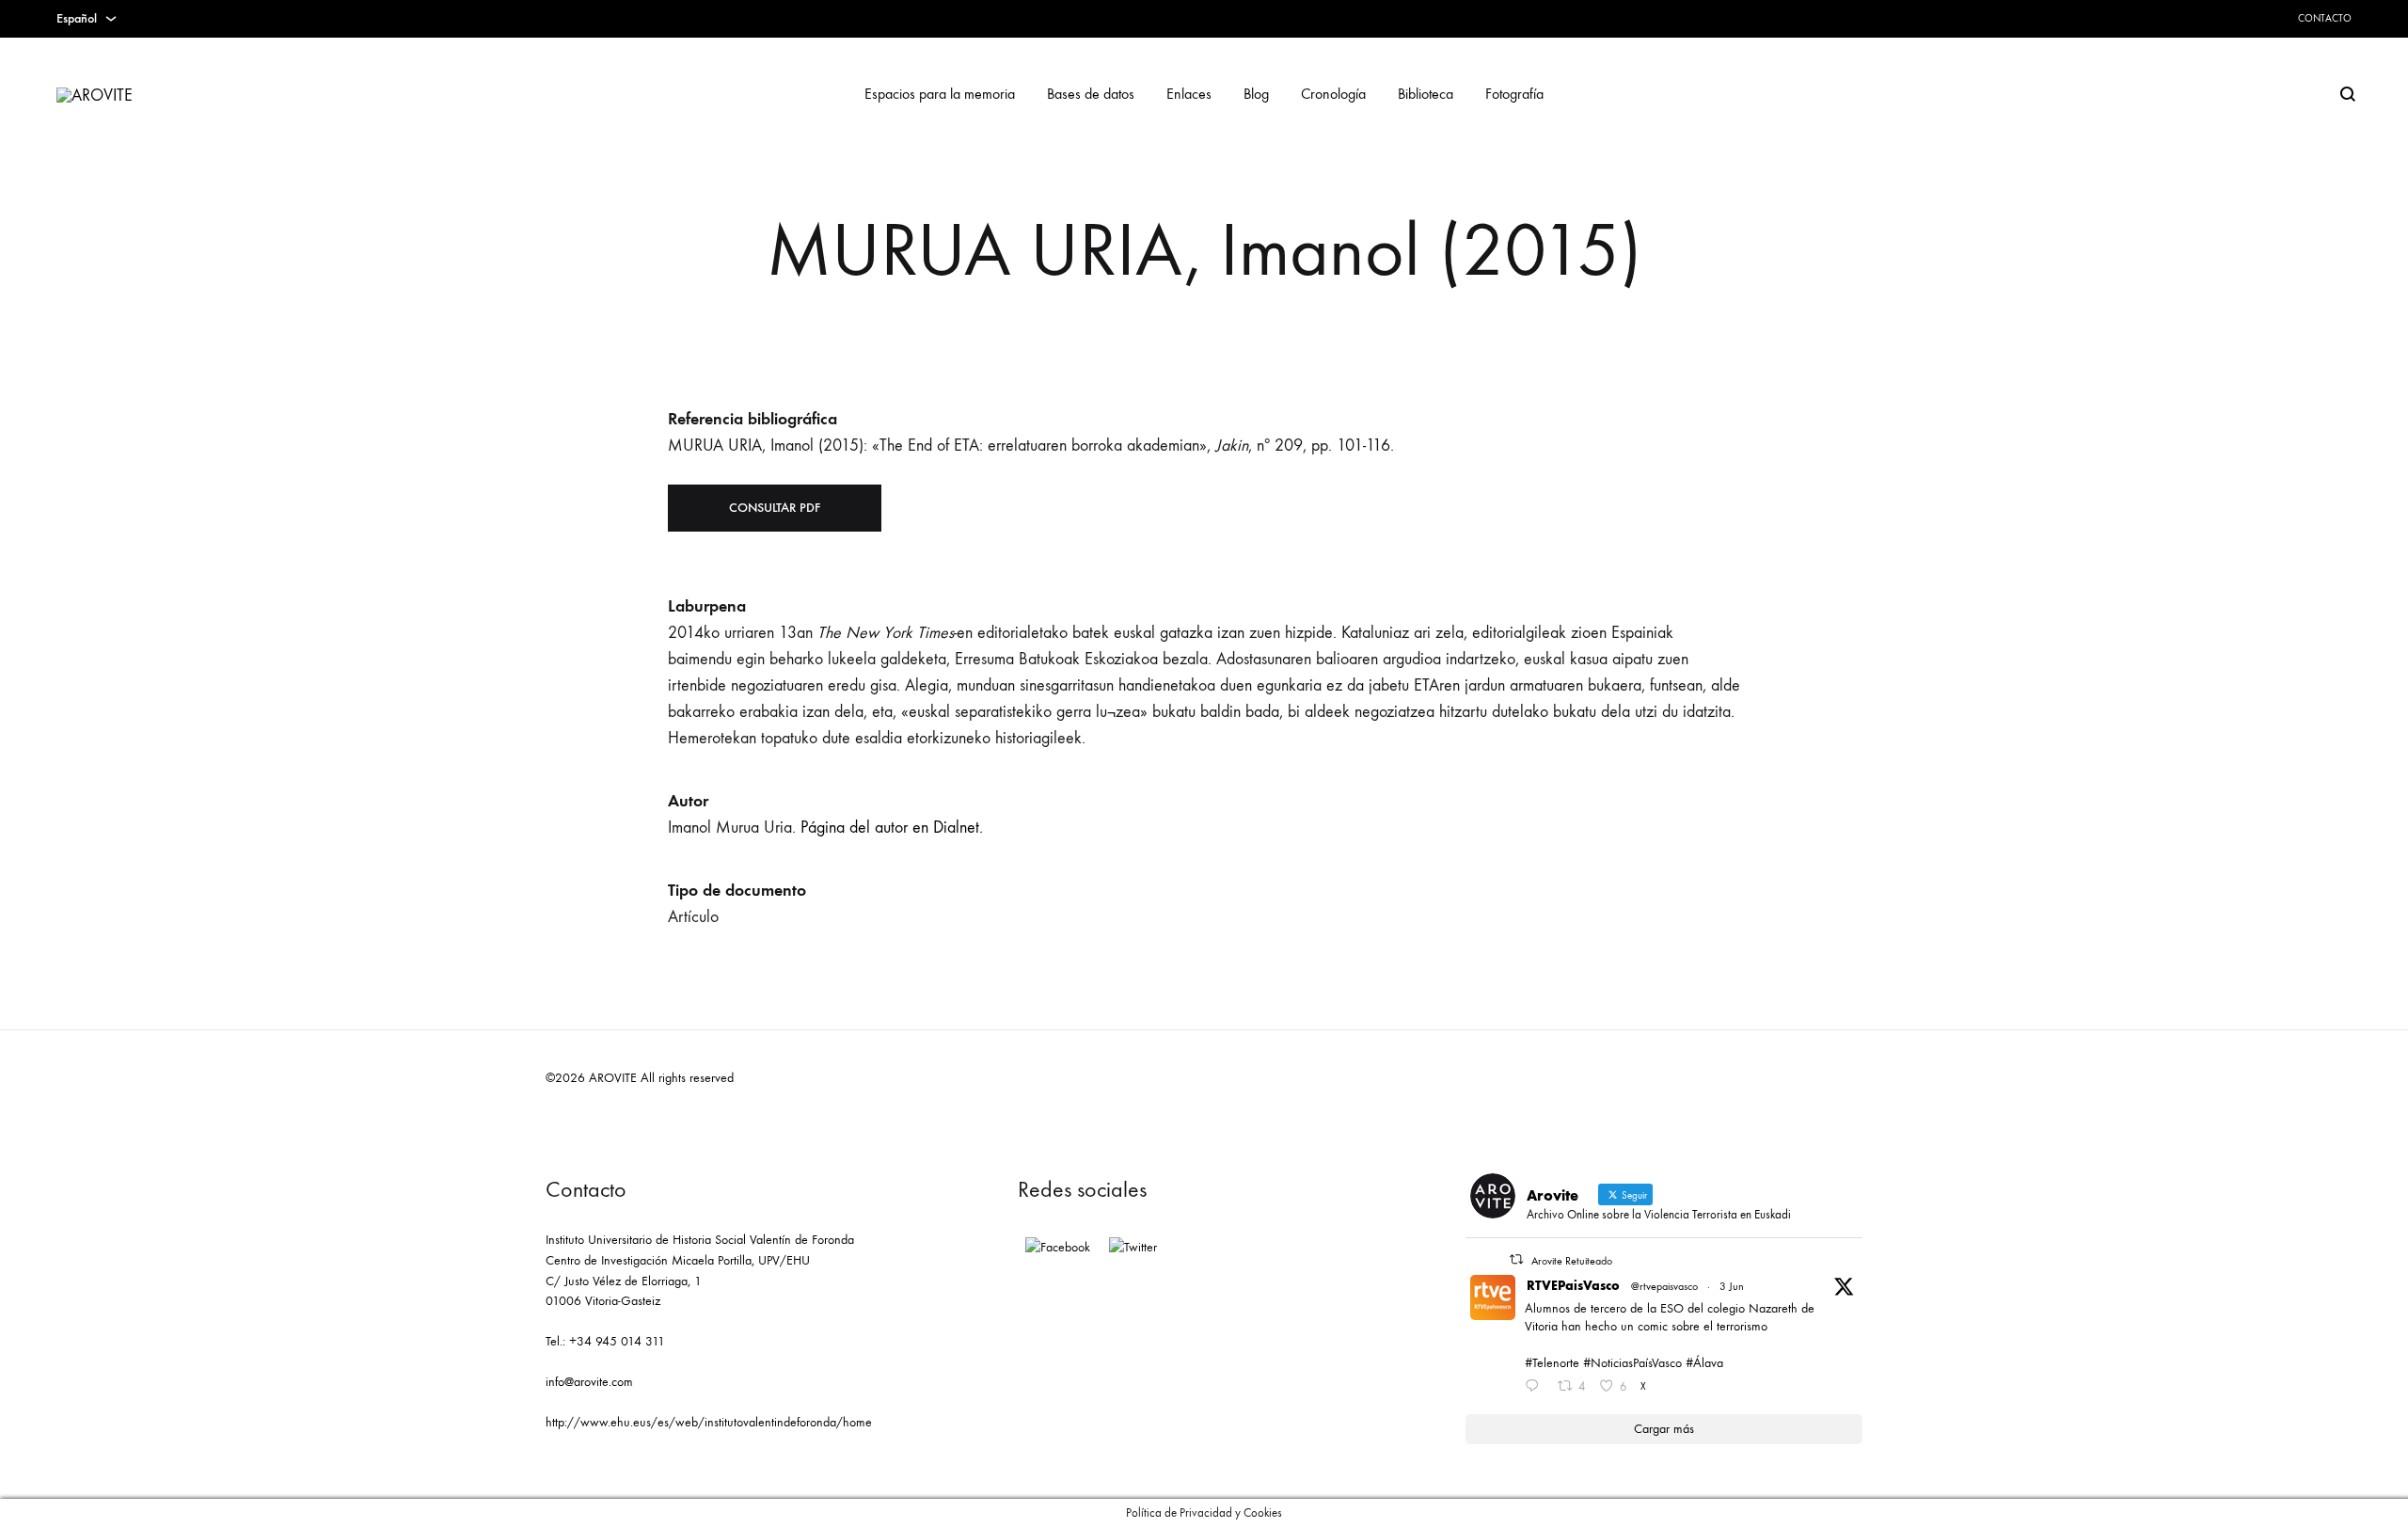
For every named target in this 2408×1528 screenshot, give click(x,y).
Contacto (2325, 18)
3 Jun (1732, 1286)
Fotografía (1514, 94)
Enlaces (1189, 94)
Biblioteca (1426, 94)
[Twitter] (1133, 1248)
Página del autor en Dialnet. (892, 828)
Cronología (1333, 94)
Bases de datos (1091, 94)
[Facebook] (1058, 1248)
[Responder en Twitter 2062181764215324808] (1536, 1388)
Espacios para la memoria (940, 94)
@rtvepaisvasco (1664, 1286)
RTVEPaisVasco (1573, 1286)
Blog (1256, 94)
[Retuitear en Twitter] (1516, 1259)
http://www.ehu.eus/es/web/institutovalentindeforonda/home (709, 1422)
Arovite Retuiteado (1572, 1261)
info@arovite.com (589, 1382)
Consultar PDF (775, 508)
